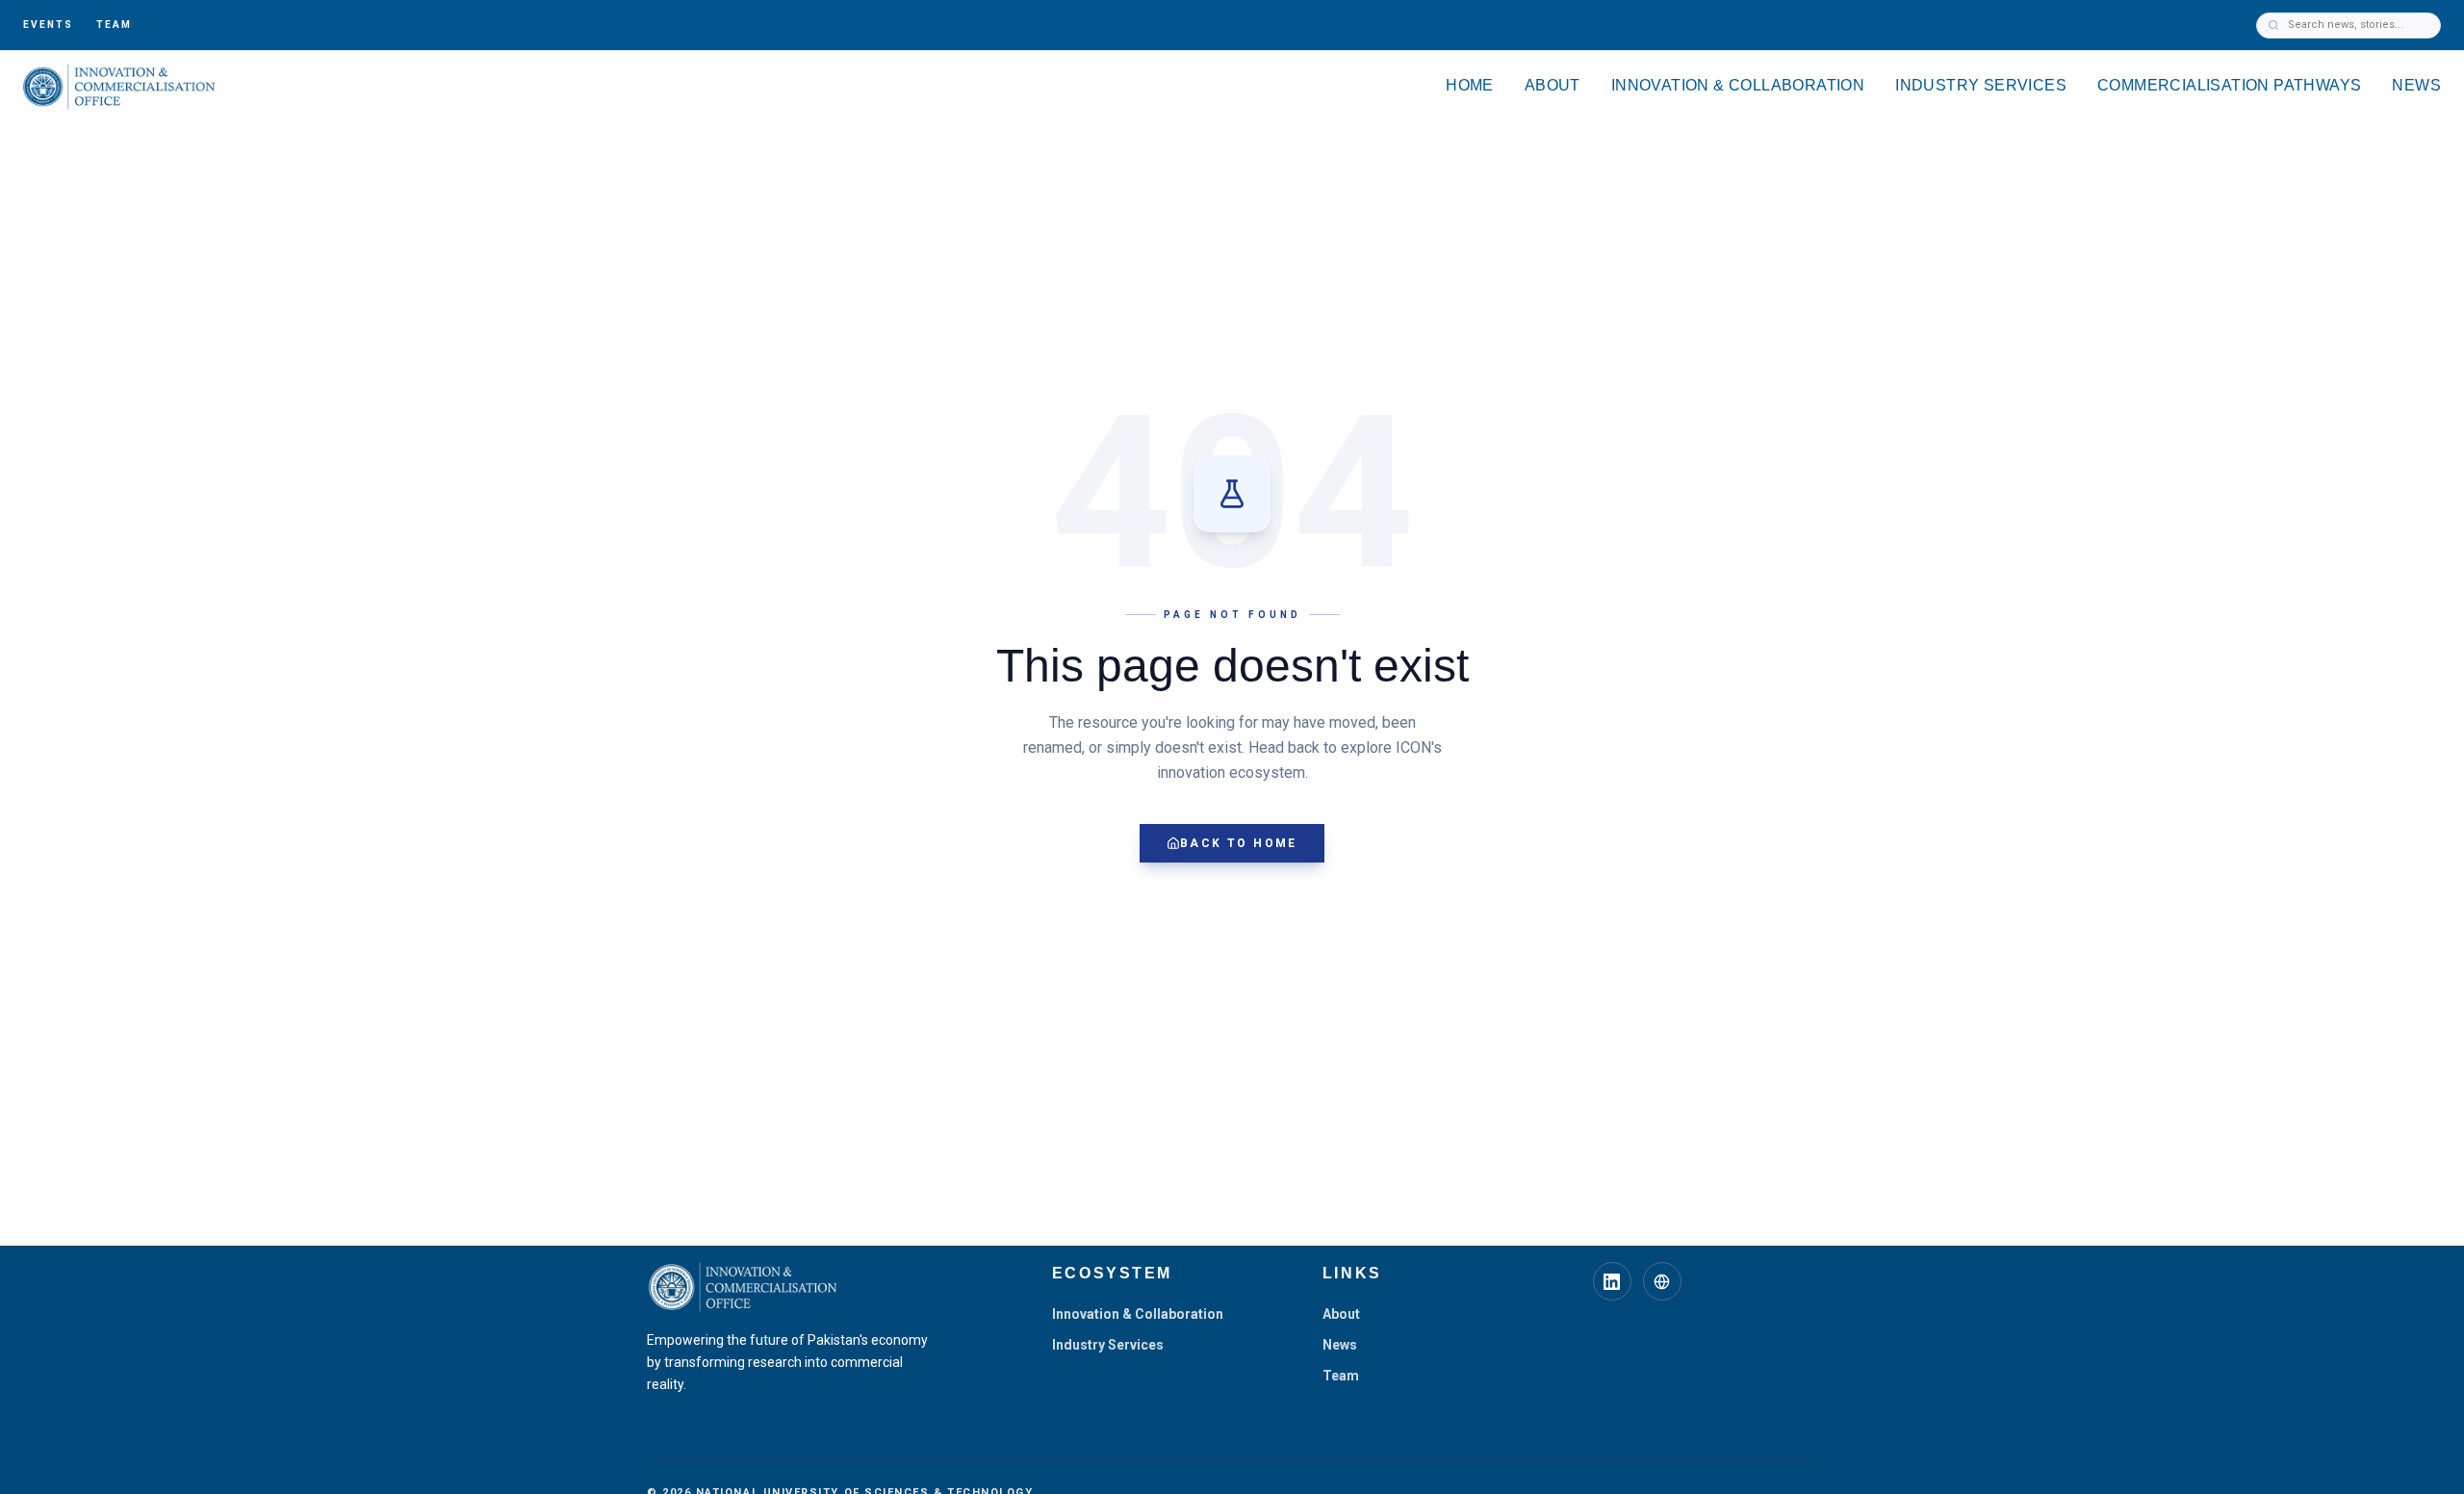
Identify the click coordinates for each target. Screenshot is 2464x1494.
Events (48, 25)
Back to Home (1239, 843)
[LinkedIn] (1612, 1281)
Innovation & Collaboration (1738, 85)
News (2416, 85)
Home (1470, 85)
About (1553, 85)
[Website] (1662, 1281)
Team (114, 25)
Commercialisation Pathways (2229, 85)
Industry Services (1981, 85)
